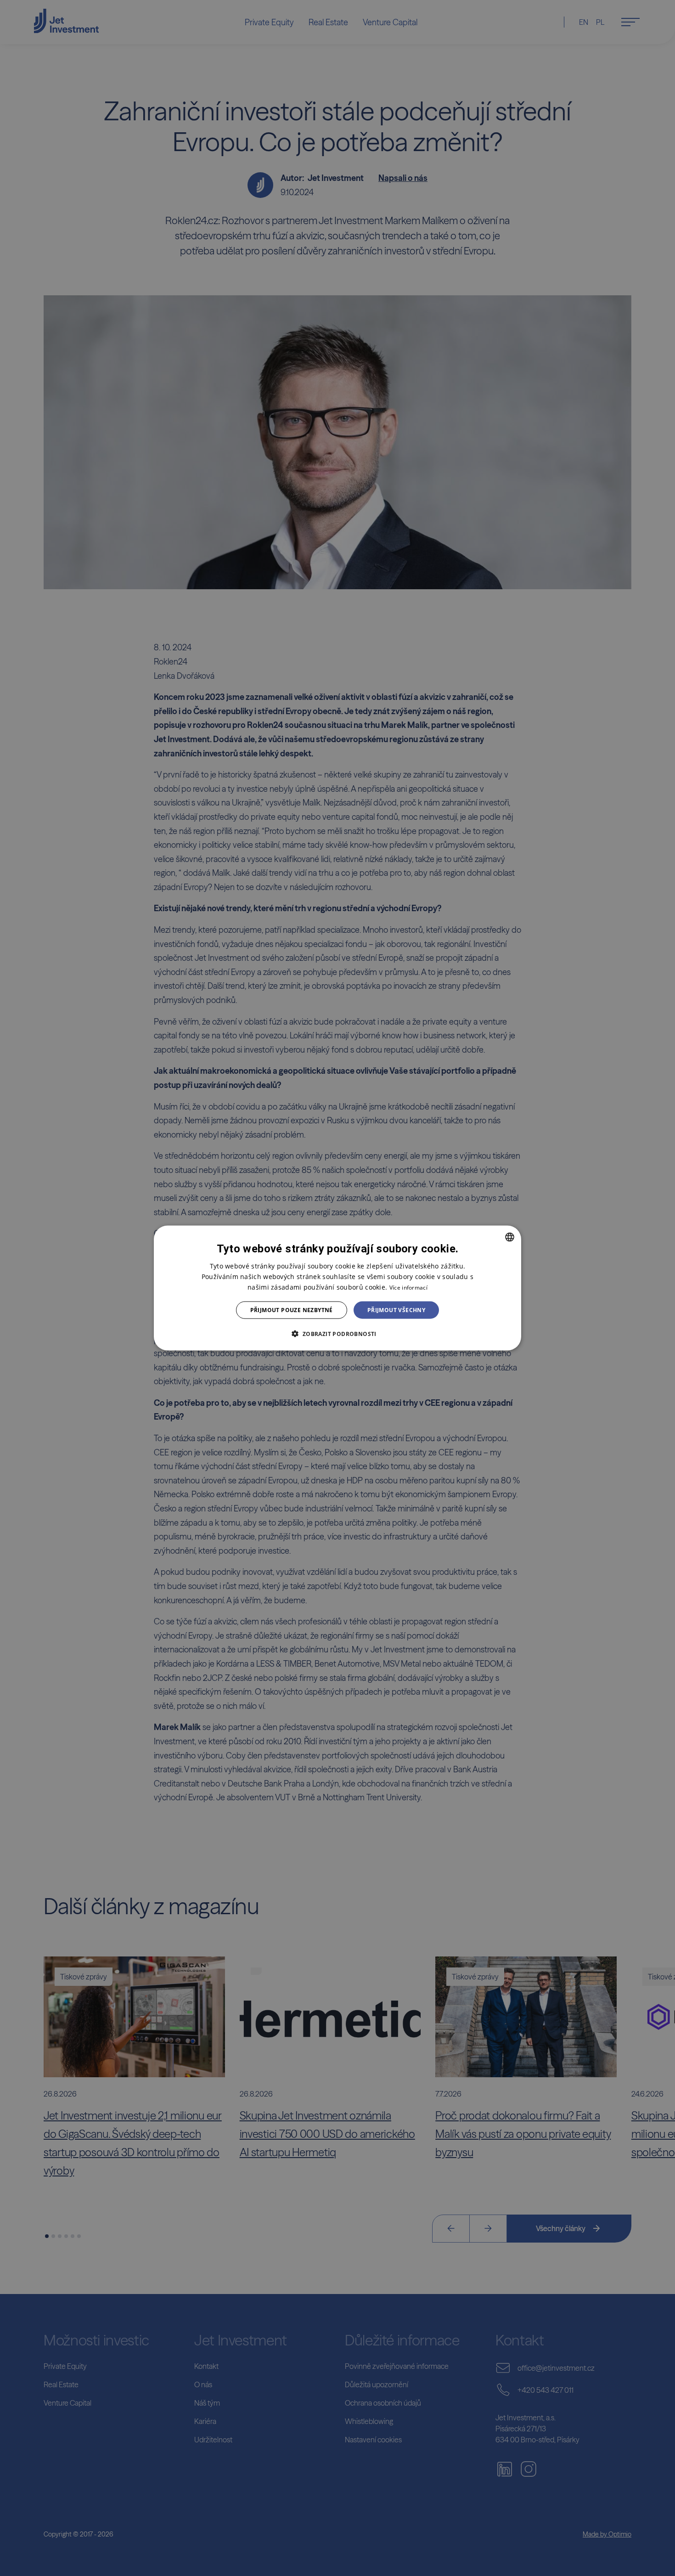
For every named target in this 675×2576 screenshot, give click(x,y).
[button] (337, 1334)
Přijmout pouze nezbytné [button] (292, 1310)
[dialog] (337, 1288)
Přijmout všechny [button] (396, 1310)
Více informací (408, 1287)
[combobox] (510, 1237)
